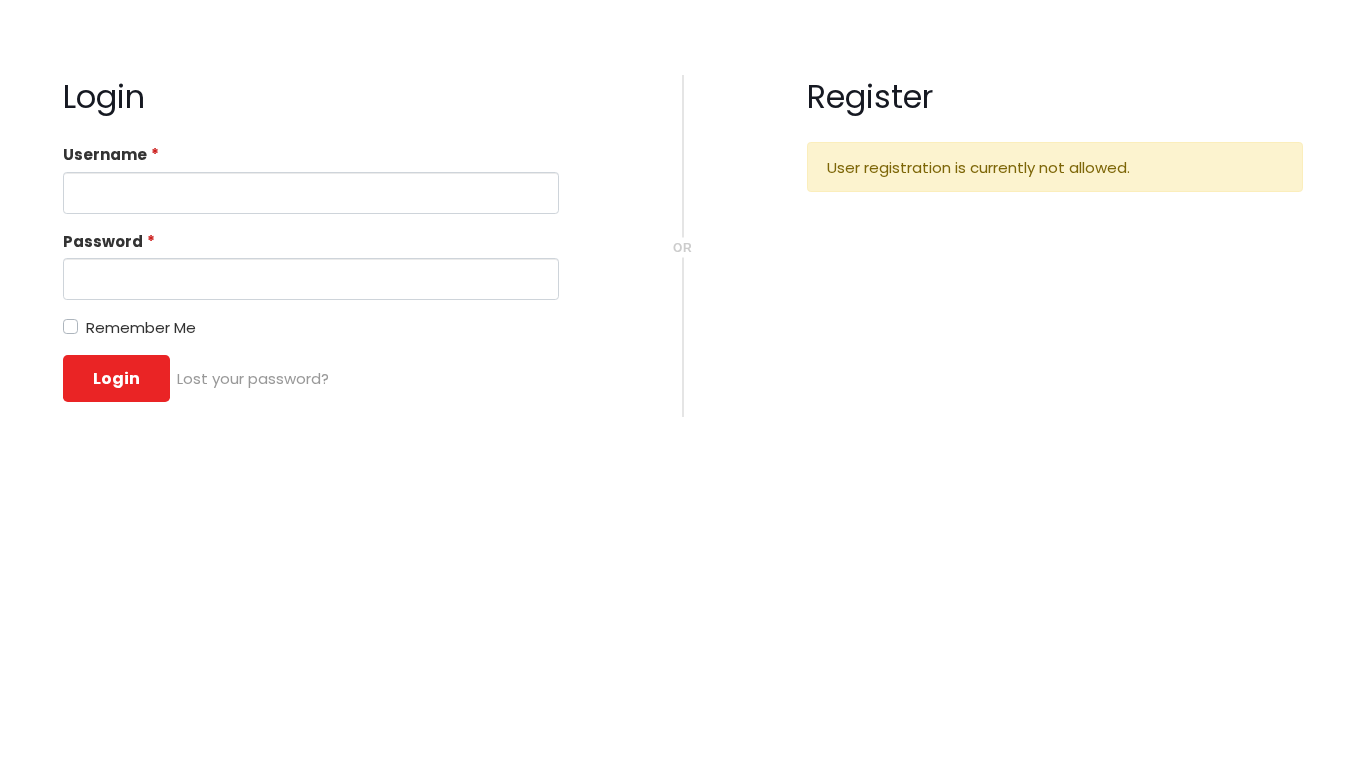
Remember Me (141, 327)
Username (111, 154)
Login (116, 378)
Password (109, 241)
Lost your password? (253, 378)
